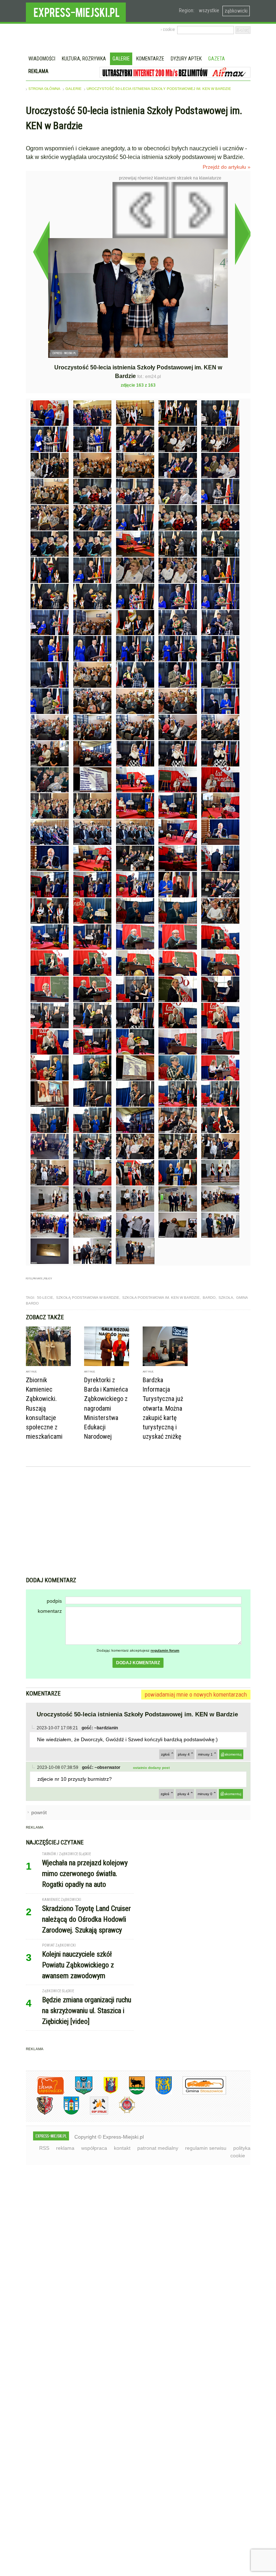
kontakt (122, 2148)
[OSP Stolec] (94, 2113)
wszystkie (209, 10)
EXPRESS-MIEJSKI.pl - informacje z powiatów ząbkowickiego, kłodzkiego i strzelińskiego (76, 11)
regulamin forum (165, 1650)
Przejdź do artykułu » (227, 167)
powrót (39, 1812)
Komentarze (150, 59)
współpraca (94, 2148)
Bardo (209, 1298)
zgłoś (165, 1754)
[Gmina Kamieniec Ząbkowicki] (158, 2093)
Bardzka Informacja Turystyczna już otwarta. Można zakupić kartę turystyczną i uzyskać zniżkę (163, 1408)
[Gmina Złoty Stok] (39, 2113)
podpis (54, 1601)
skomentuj (233, 1754)
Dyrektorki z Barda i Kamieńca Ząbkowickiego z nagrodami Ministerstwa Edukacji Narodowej (106, 1408)
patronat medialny (158, 2148)
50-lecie (45, 1298)
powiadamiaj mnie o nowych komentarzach (196, 1694)
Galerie (121, 59)
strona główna (44, 89)
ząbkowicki (236, 11)
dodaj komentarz (138, 1663)
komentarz (50, 1611)
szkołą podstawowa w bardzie (88, 1298)
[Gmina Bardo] (105, 2093)
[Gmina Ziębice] (66, 2113)
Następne (243, 234)
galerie (73, 89)
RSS (44, 2148)
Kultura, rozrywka (84, 59)
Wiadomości (42, 59)
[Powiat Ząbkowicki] (45, 2093)
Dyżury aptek (186, 59)
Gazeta (217, 59)
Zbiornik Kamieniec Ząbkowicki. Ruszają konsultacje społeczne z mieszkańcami (44, 1408)
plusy (184, 1754)
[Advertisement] (138, 1523)
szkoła (226, 1298)
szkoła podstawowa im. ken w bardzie (161, 1298)
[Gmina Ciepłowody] (132, 2093)
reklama (65, 2148)
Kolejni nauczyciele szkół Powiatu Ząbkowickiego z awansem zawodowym (78, 1965)
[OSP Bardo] (122, 2112)
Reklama (38, 71)
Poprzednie (41, 252)
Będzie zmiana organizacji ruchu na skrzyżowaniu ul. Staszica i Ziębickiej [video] (87, 2011)
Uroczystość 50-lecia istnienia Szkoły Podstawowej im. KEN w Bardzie (159, 89)
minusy (205, 1754)
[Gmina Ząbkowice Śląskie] (78, 2093)
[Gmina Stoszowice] (199, 2093)
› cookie (168, 29)
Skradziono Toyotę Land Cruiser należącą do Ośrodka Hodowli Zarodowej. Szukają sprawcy (86, 1919)
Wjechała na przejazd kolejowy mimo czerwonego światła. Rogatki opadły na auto (85, 1874)
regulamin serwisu (206, 2148)
